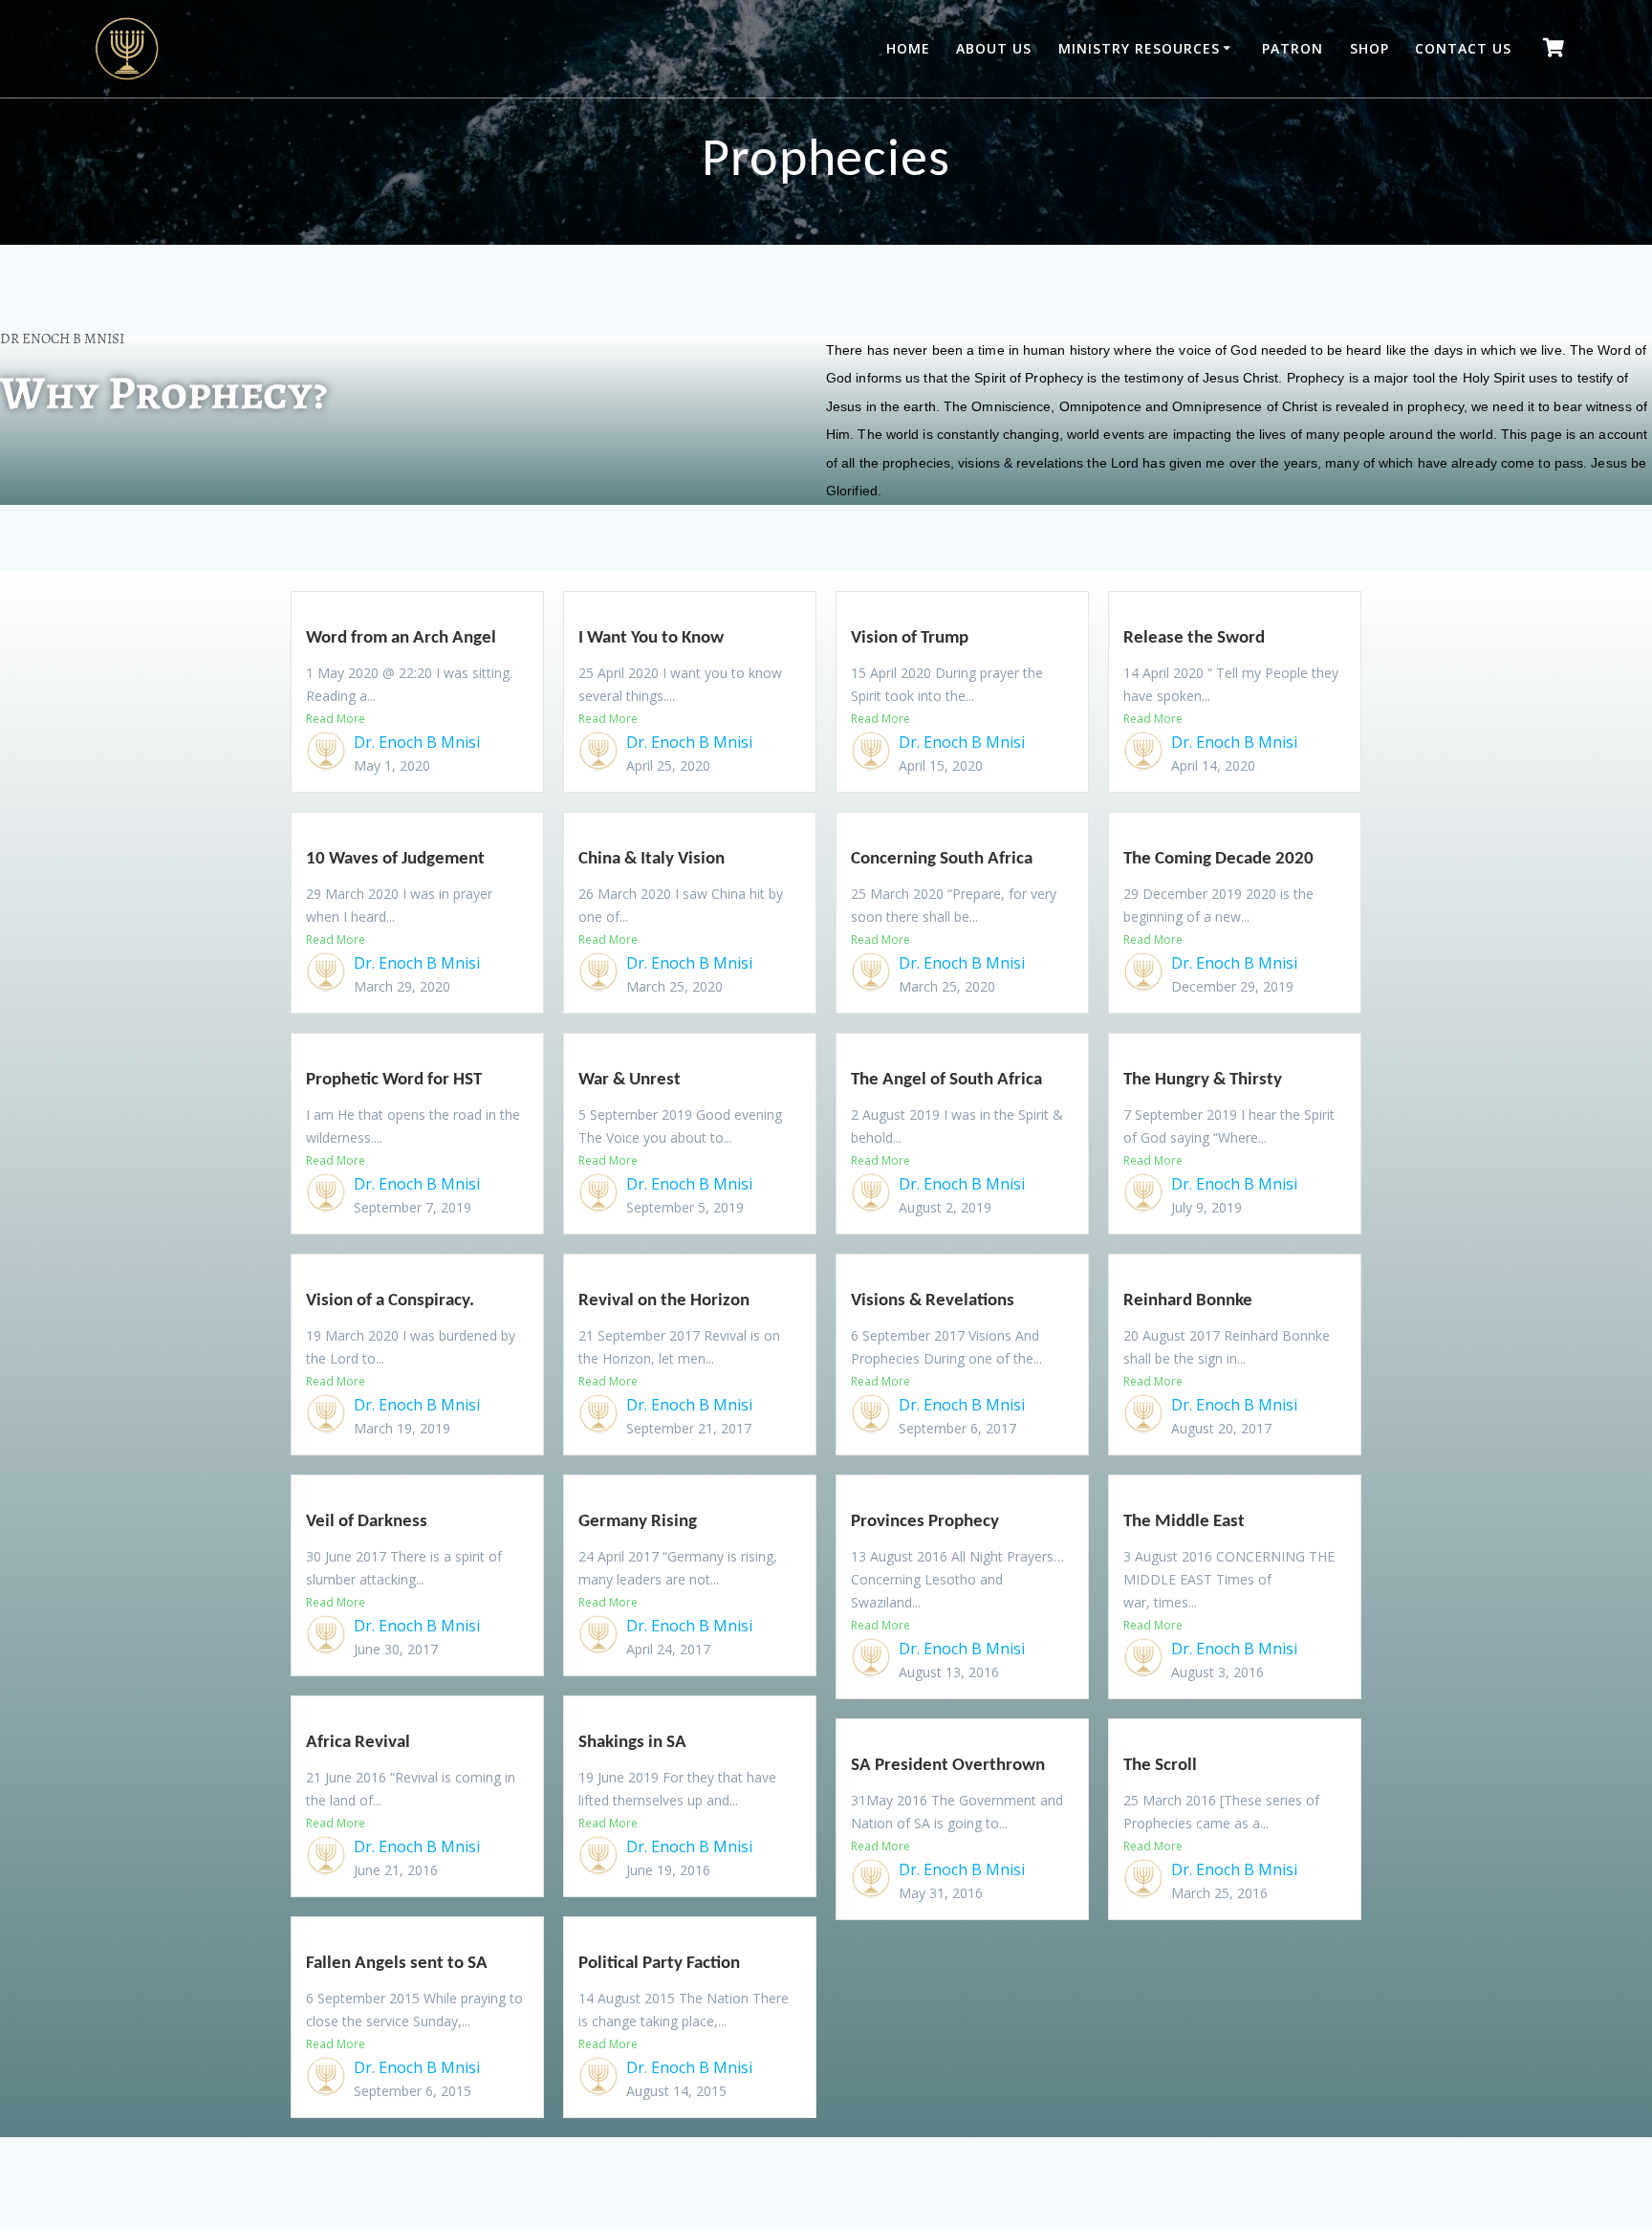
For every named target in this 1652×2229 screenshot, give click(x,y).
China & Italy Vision (652, 859)
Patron (1293, 48)
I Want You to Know (651, 638)
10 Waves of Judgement (395, 859)
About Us (994, 48)
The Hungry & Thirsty (1203, 1080)
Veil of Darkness (367, 1522)
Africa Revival (358, 1743)
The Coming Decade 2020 (1218, 859)
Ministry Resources (1139, 48)
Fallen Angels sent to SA (397, 1964)
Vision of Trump (910, 638)
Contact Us (1463, 48)
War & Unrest (630, 1080)
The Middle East (1184, 1522)
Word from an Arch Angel (401, 638)
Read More (336, 719)
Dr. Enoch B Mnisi (417, 742)
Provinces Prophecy (925, 1522)
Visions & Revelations (933, 1301)
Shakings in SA (632, 1743)
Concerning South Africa (942, 859)
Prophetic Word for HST (394, 1080)
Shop (1369, 48)
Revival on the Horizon (664, 1301)
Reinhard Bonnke (1188, 1301)
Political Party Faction (659, 1964)
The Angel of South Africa (946, 1080)
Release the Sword (1194, 638)
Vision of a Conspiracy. (390, 1301)
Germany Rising (638, 1522)
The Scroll (1160, 1766)
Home (908, 48)
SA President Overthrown (948, 1766)
